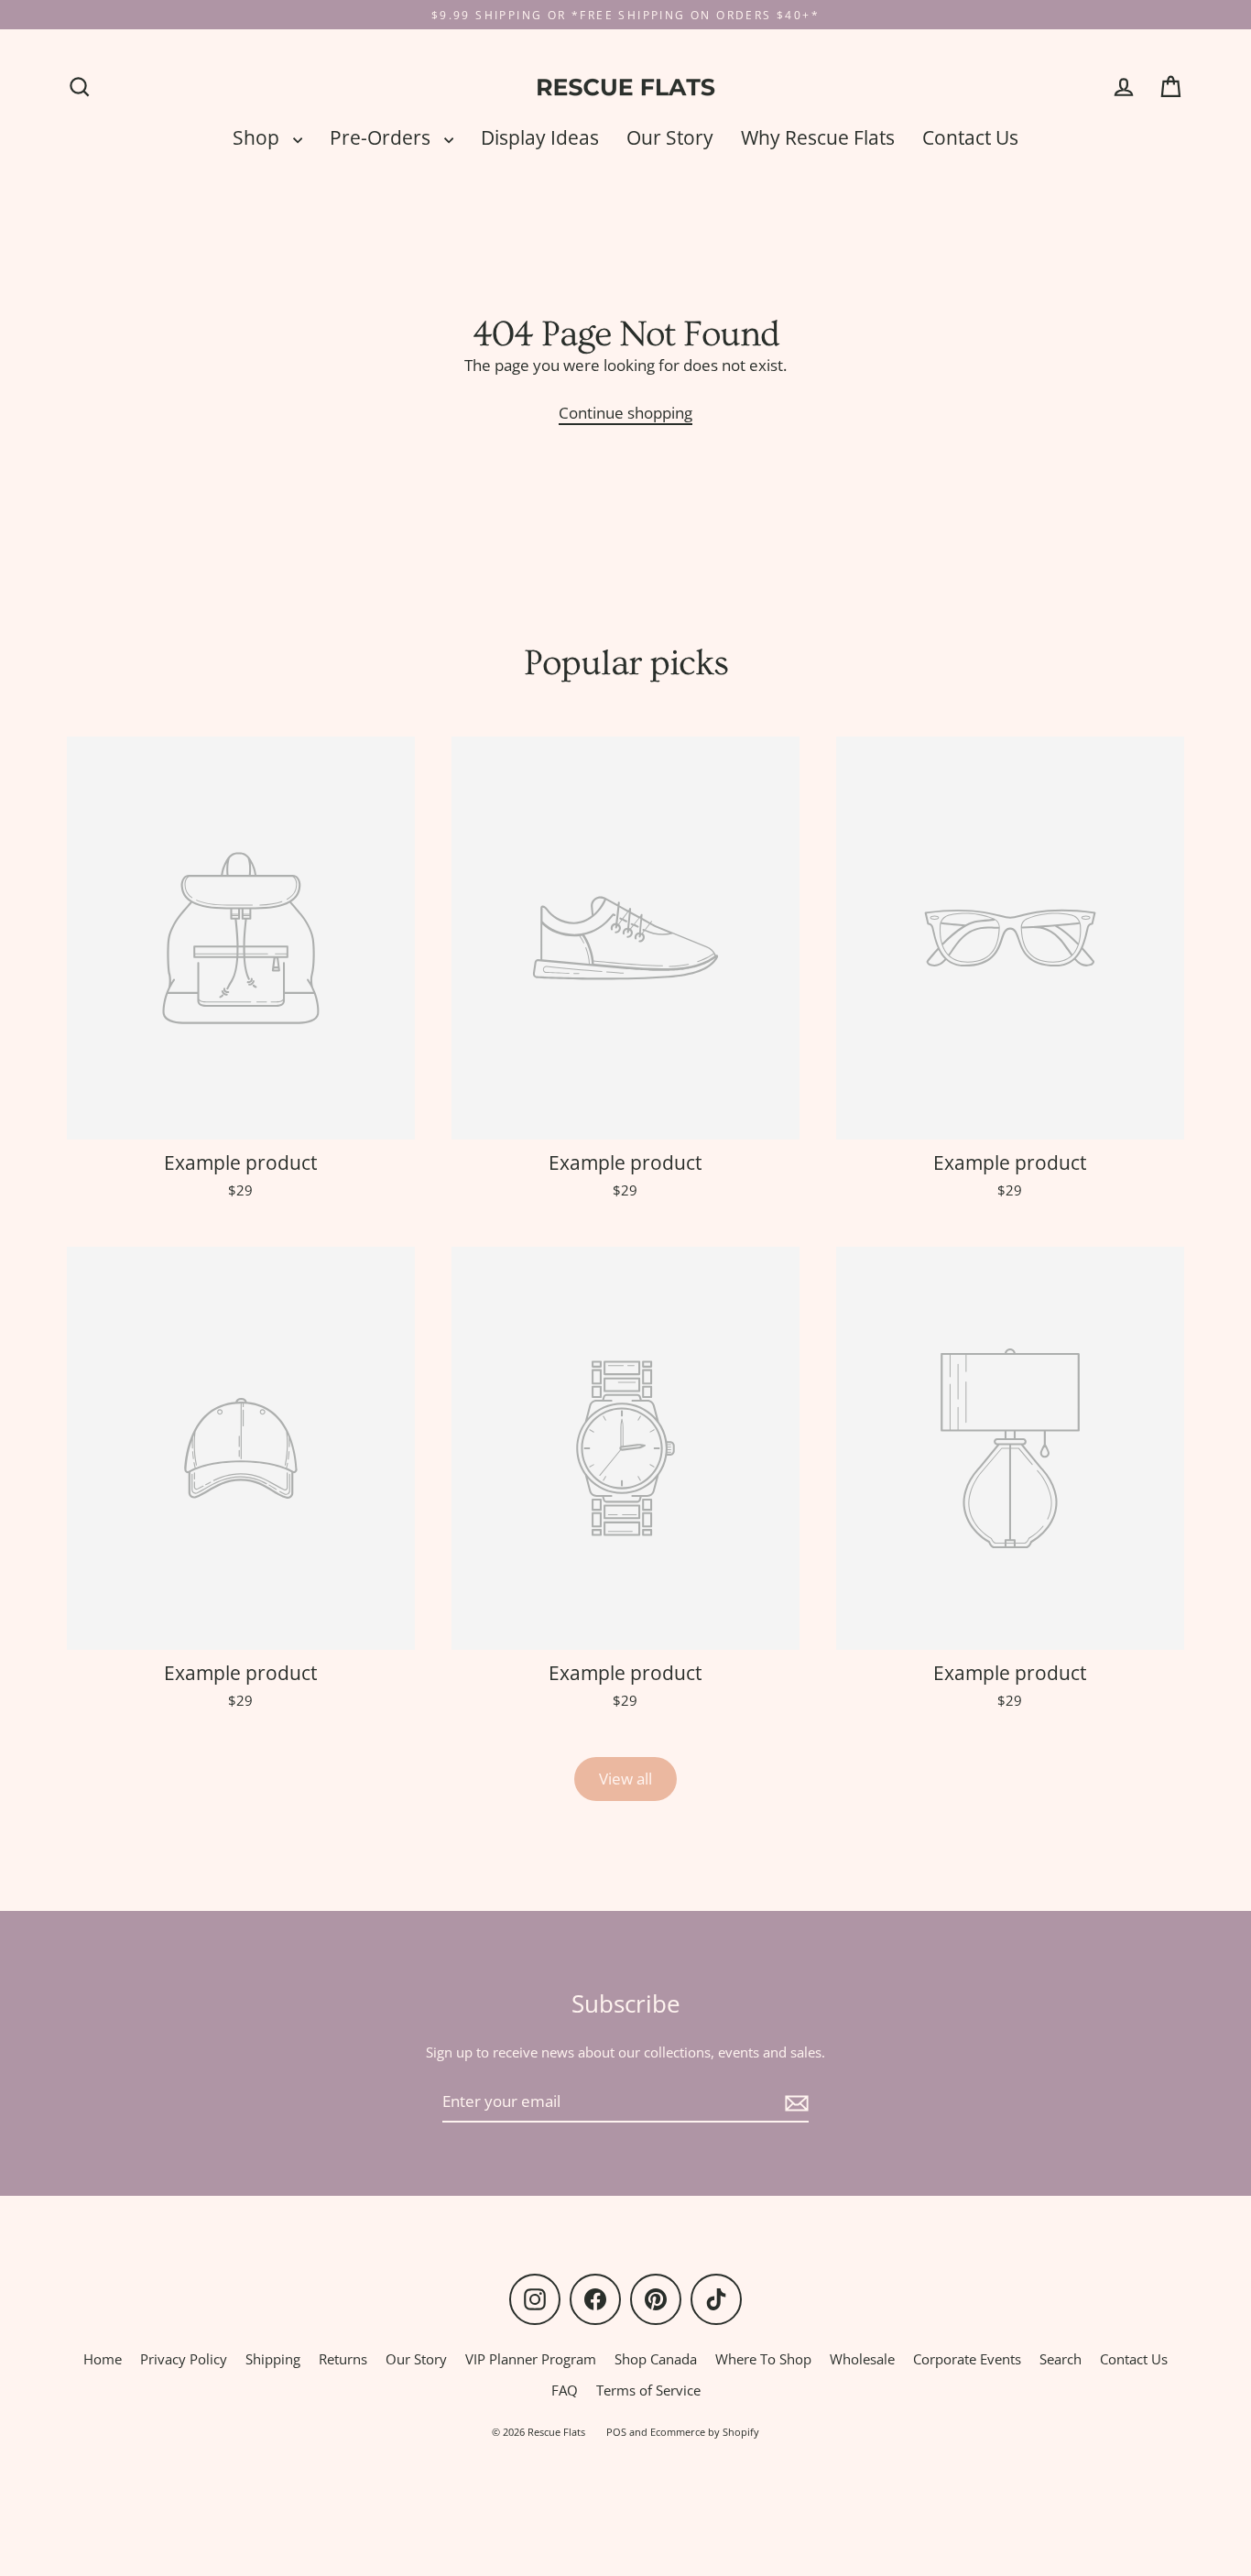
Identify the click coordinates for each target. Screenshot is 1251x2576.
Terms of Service (648, 2390)
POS (616, 2432)
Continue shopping (625, 413)
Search (1061, 2359)
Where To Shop (763, 2359)
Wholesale (862, 2359)
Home (103, 2359)
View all (625, 1779)
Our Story (670, 137)
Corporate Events (967, 2359)
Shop (258, 137)
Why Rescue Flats (818, 137)
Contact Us (970, 137)
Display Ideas (540, 137)
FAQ (565, 2390)
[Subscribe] (794, 2102)
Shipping (273, 2359)
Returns (343, 2359)
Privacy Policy (184, 2359)
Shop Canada (656, 2359)
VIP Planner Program (531, 2359)
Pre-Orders (382, 137)
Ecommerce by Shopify (705, 2432)
